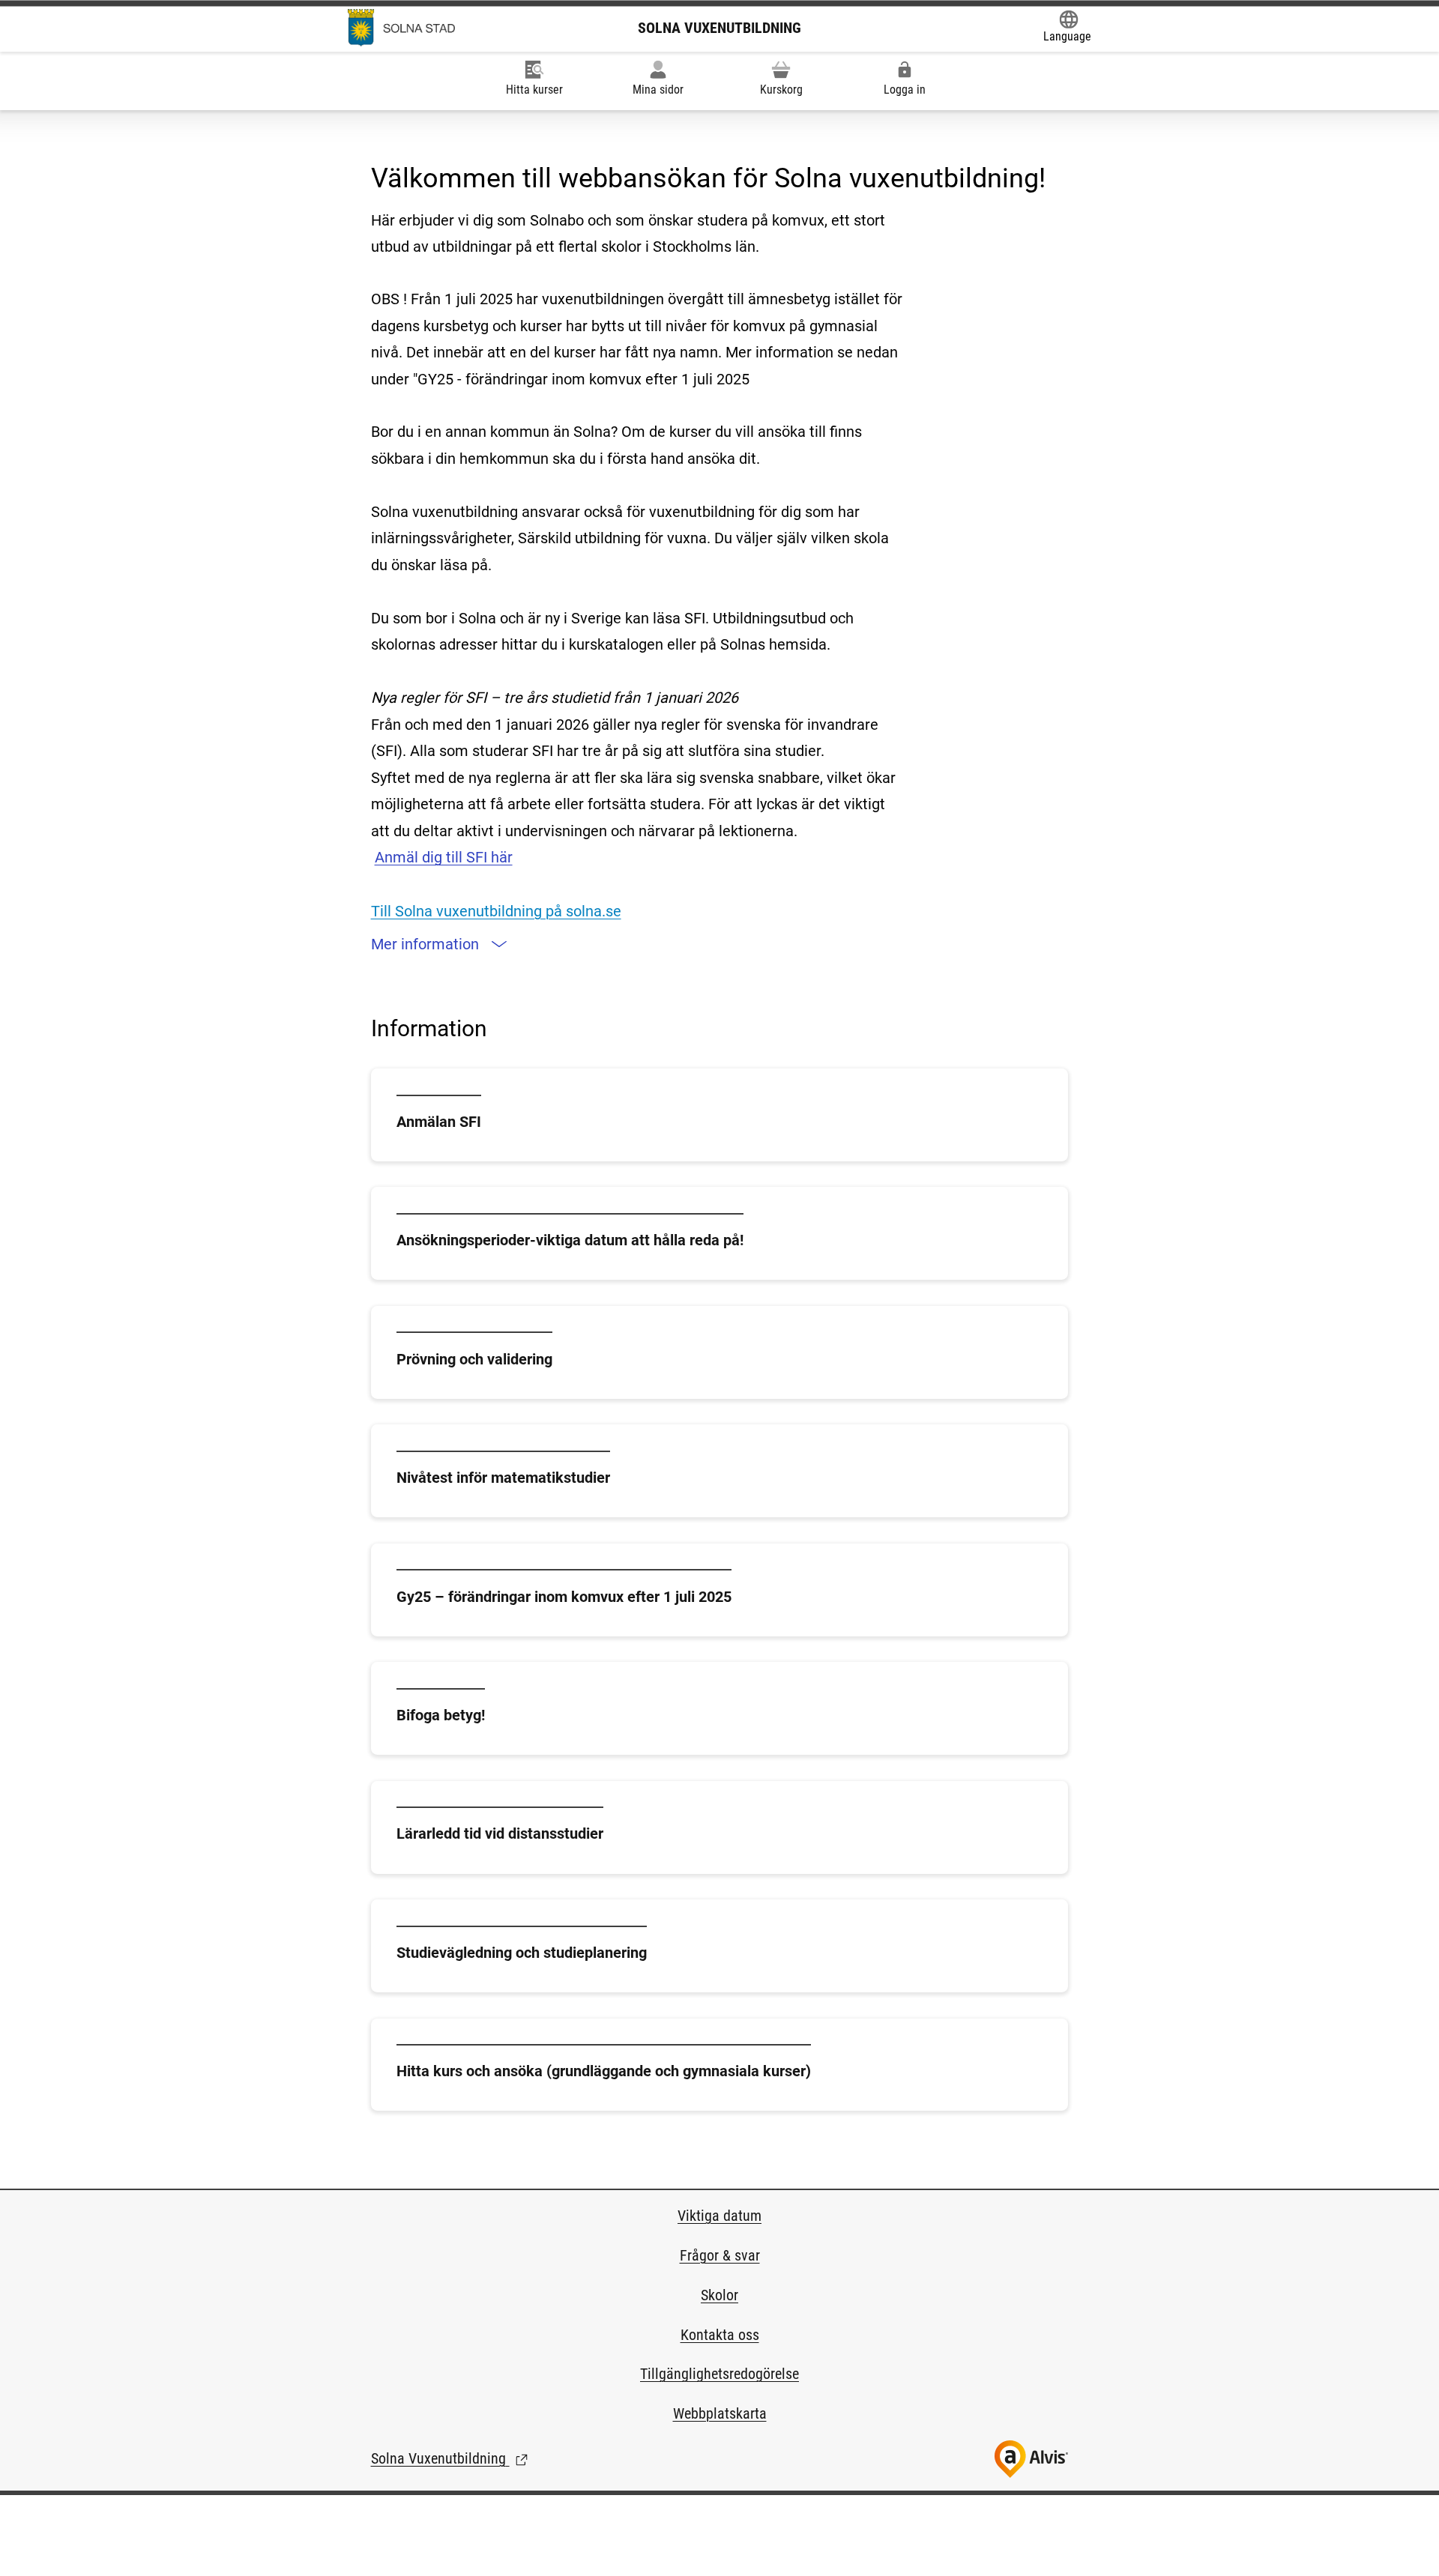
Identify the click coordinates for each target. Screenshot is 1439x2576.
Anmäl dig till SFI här (444, 857)
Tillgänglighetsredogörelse (719, 2374)
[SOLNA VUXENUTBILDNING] (401, 28)
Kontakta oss (720, 2335)
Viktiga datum (719, 2216)
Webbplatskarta (720, 2413)
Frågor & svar (720, 2255)
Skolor (719, 2295)
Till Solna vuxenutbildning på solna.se (496, 911)
